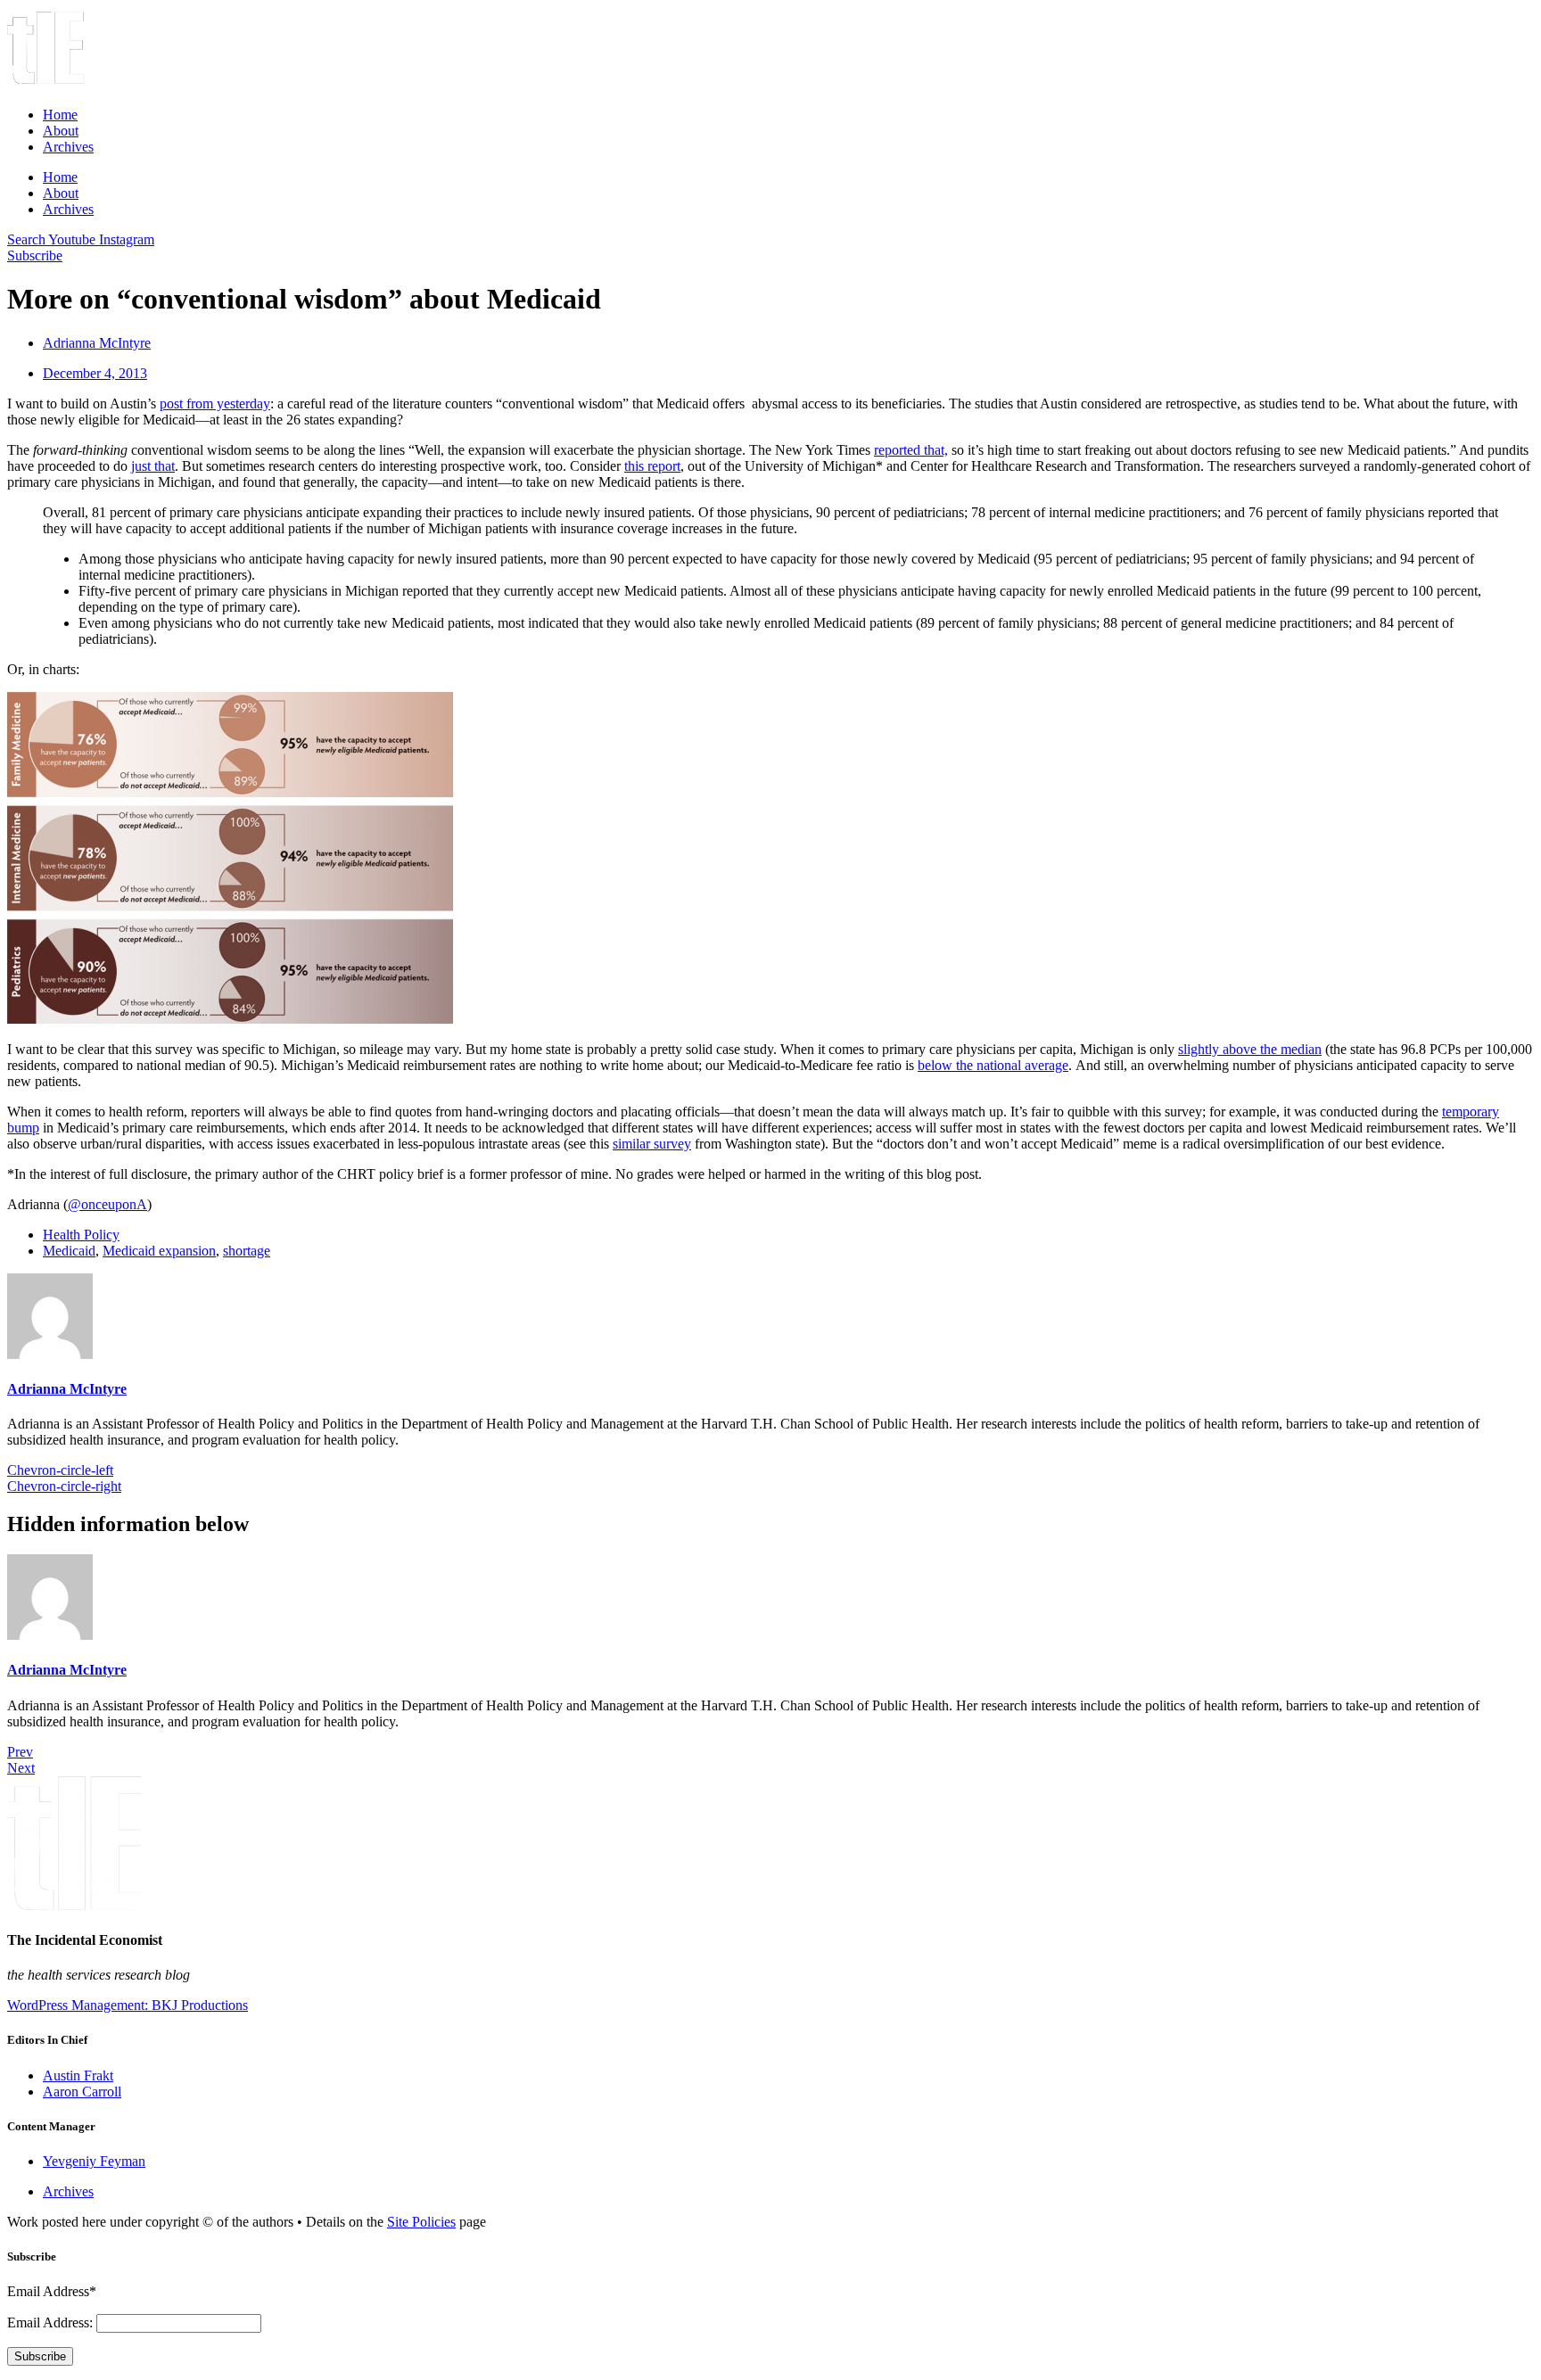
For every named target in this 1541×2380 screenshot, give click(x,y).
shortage (247, 1251)
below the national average (993, 1065)
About (61, 131)
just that (153, 466)
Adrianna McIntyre (67, 1389)
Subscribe (40, 2356)
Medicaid (69, 1251)
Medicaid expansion (159, 1251)
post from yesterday (215, 404)
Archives (68, 147)
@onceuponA (107, 1204)
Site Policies (421, 2222)
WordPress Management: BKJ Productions (128, 2005)
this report (652, 466)
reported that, (911, 450)
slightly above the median (1250, 1049)
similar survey (652, 1144)
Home (60, 115)
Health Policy (81, 1235)
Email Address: (52, 2322)
